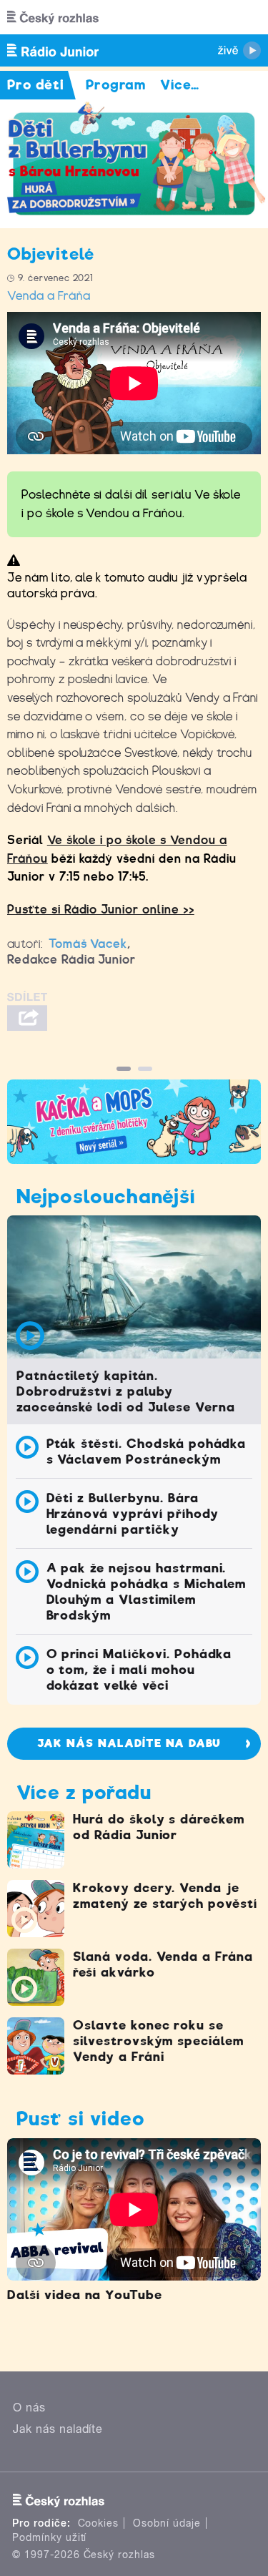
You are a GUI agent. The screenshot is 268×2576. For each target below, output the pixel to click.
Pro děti (36, 85)
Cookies (99, 2523)
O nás (29, 2408)
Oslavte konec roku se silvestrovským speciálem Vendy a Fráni (158, 2041)
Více (180, 85)
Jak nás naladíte (58, 2429)
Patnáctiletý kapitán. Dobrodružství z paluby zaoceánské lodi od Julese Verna (126, 1391)
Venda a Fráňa (49, 296)
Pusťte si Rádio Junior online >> (101, 910)
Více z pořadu (84, 1792)
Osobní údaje (167, 2523)
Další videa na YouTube (85, 2295)
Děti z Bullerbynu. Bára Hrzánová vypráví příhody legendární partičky (133, 1514)
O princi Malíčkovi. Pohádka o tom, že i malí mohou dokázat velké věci (139, 1670)
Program (116, 85)
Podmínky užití (49, 2537)
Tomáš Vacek (88, 944)
